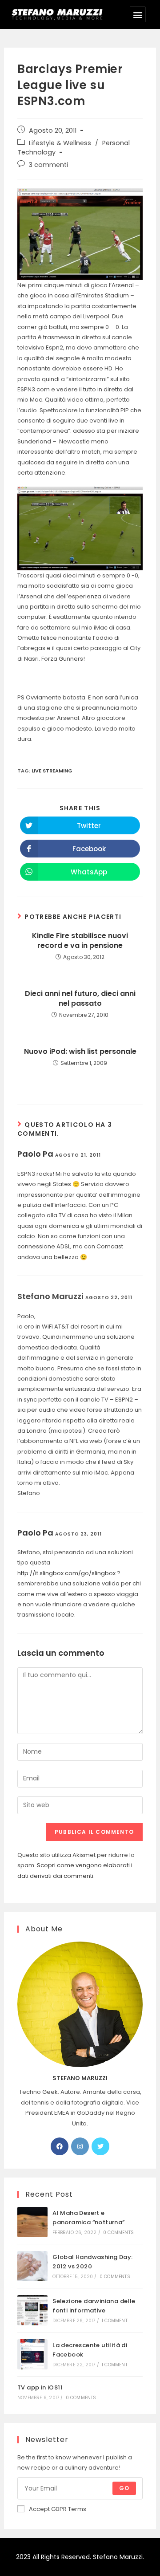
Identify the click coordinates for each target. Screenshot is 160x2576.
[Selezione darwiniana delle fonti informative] (32, 2310)
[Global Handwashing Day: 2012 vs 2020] (32, 2266)
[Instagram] (80, 2146)
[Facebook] (60, 2146)
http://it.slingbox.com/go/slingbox (66, 1573)
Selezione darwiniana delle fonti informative (94, 2306)
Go (124, 2488)
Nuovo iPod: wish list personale (80, 1052)
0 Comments (118, 2233)
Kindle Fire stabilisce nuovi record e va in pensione (80, 941)
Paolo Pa (35, 1154)
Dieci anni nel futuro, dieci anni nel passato (80, 999)
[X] (100, 2146)
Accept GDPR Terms (58, 2509)
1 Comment (115, 2321)
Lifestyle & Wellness (60, 143)
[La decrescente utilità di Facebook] (32, 2354)
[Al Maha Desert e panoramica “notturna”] (32, 2222)
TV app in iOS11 (40, 2387)
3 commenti (48, 165)
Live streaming (52, 771)
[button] (138, 14)
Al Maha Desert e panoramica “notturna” (88, 2218)
